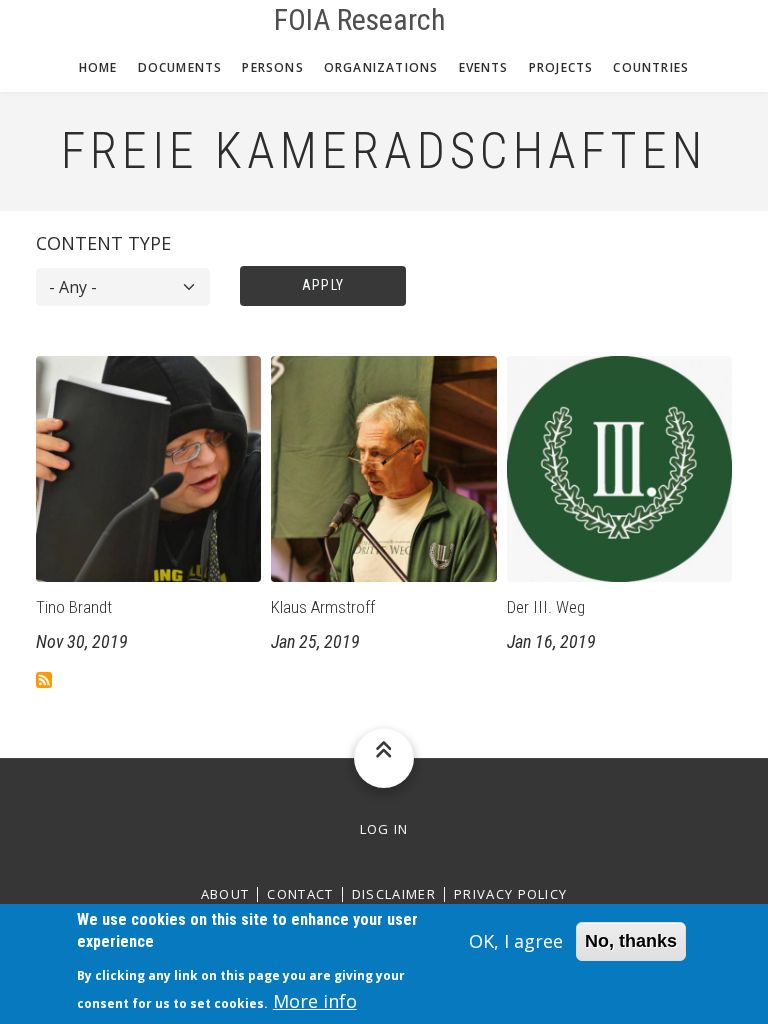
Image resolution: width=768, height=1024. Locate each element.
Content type (103, 243)
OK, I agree (516, 941)
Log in (384, 829)
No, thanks (631, 941)
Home (98, 67)
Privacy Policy (510, 894)
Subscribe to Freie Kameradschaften (44, 680)
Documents (180, 67)
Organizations (381, 67)
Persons (272, 67)
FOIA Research (360, 20)
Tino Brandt (74, 607)
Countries (651, 67)
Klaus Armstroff (323, 607)
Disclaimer (394, 894)
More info (315, 1001)
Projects (561, 67)
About (225, 894)
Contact (300, 894)
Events (484, 67)
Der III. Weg (546, 607)
